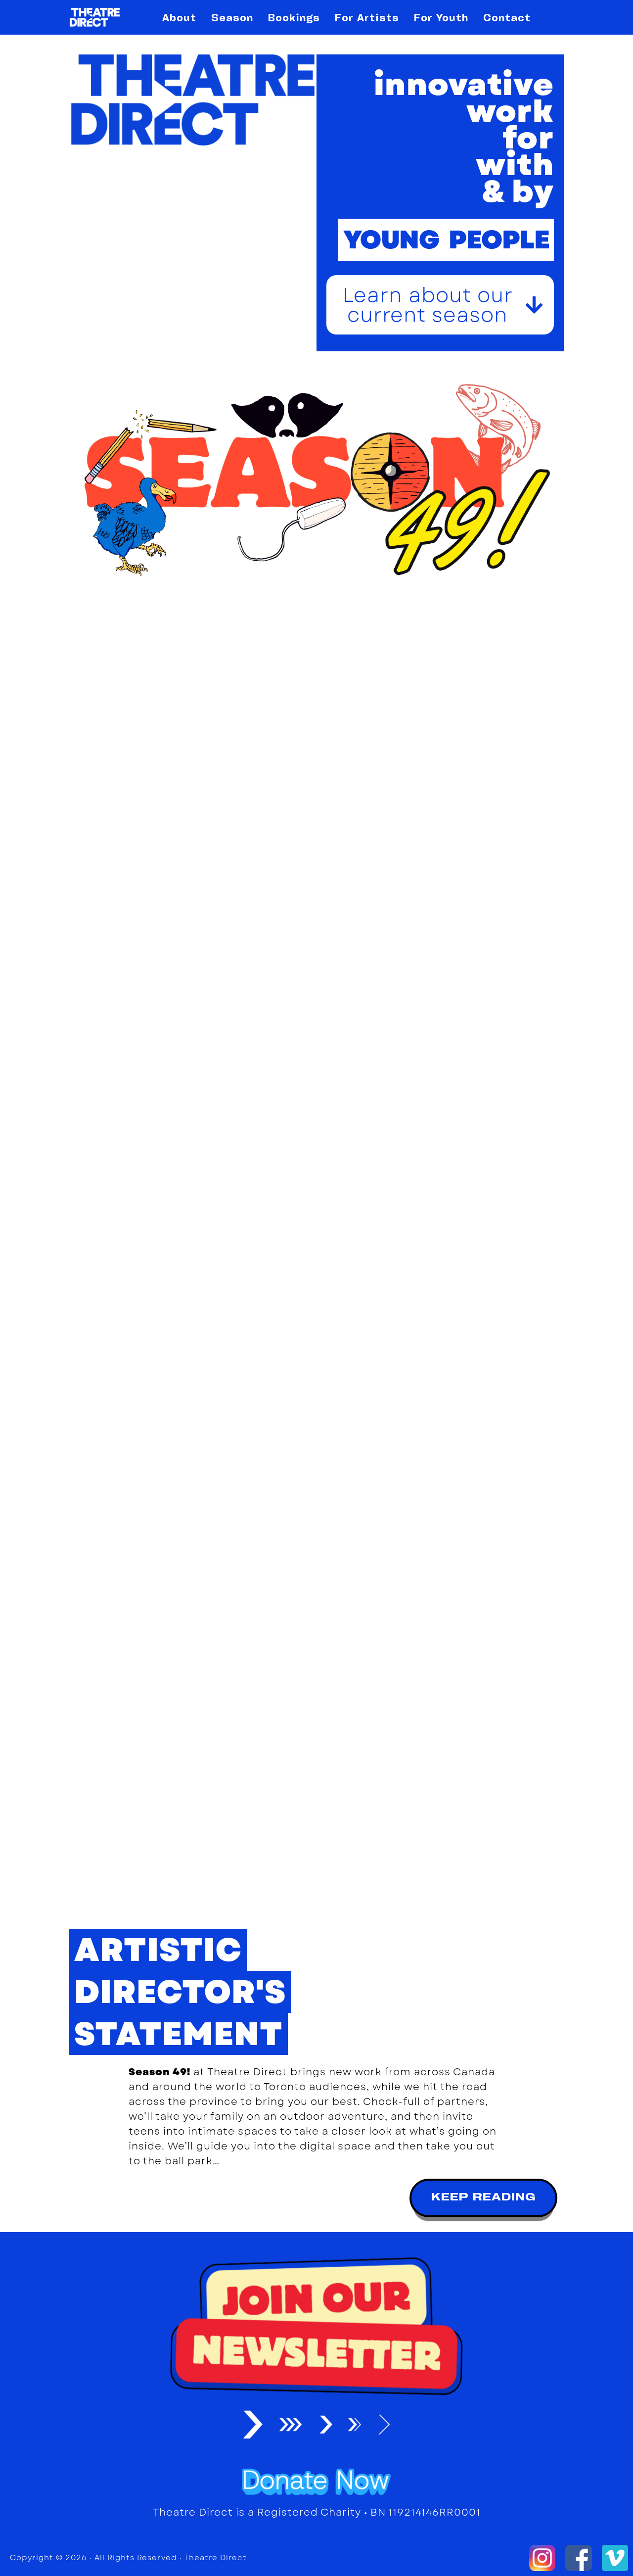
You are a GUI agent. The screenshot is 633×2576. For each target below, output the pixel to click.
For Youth (441, 17)
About (179, 17)
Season (232, 17)
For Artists (367, 17)
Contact (507, 17)
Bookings (294, 17)
